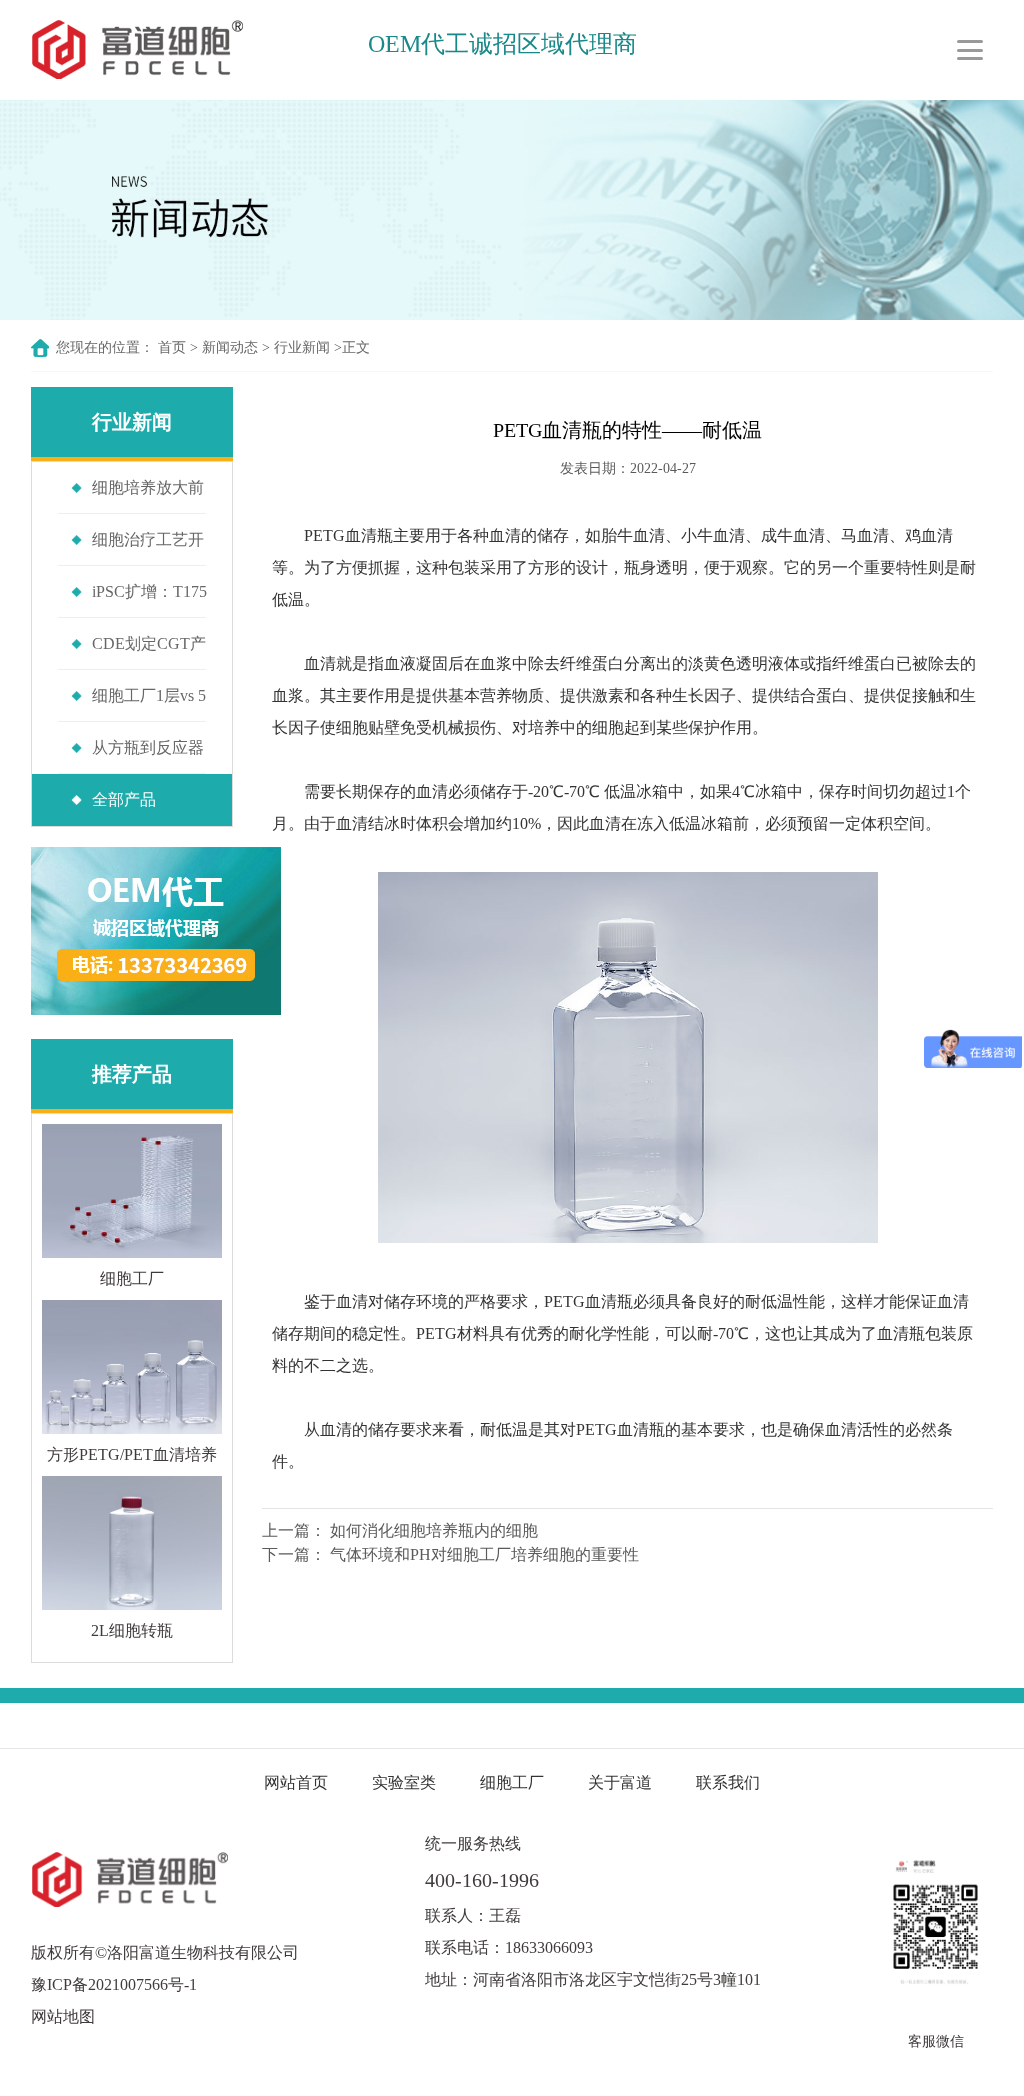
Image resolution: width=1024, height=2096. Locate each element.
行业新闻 (302, 347)
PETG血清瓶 (348, 535)
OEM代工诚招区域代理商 (502, 44)
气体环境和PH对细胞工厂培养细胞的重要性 (484, 1554)
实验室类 (404, 1782)
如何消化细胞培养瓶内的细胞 (434, 1530)
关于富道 (620, 1782)
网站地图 (63, 2016)
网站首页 (296, 1782)
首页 (172, 347)
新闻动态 (230, 347)
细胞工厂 (512, 1782)
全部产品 (124, 799)
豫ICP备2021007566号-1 (114, 1984)
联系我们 (728, 1782)
